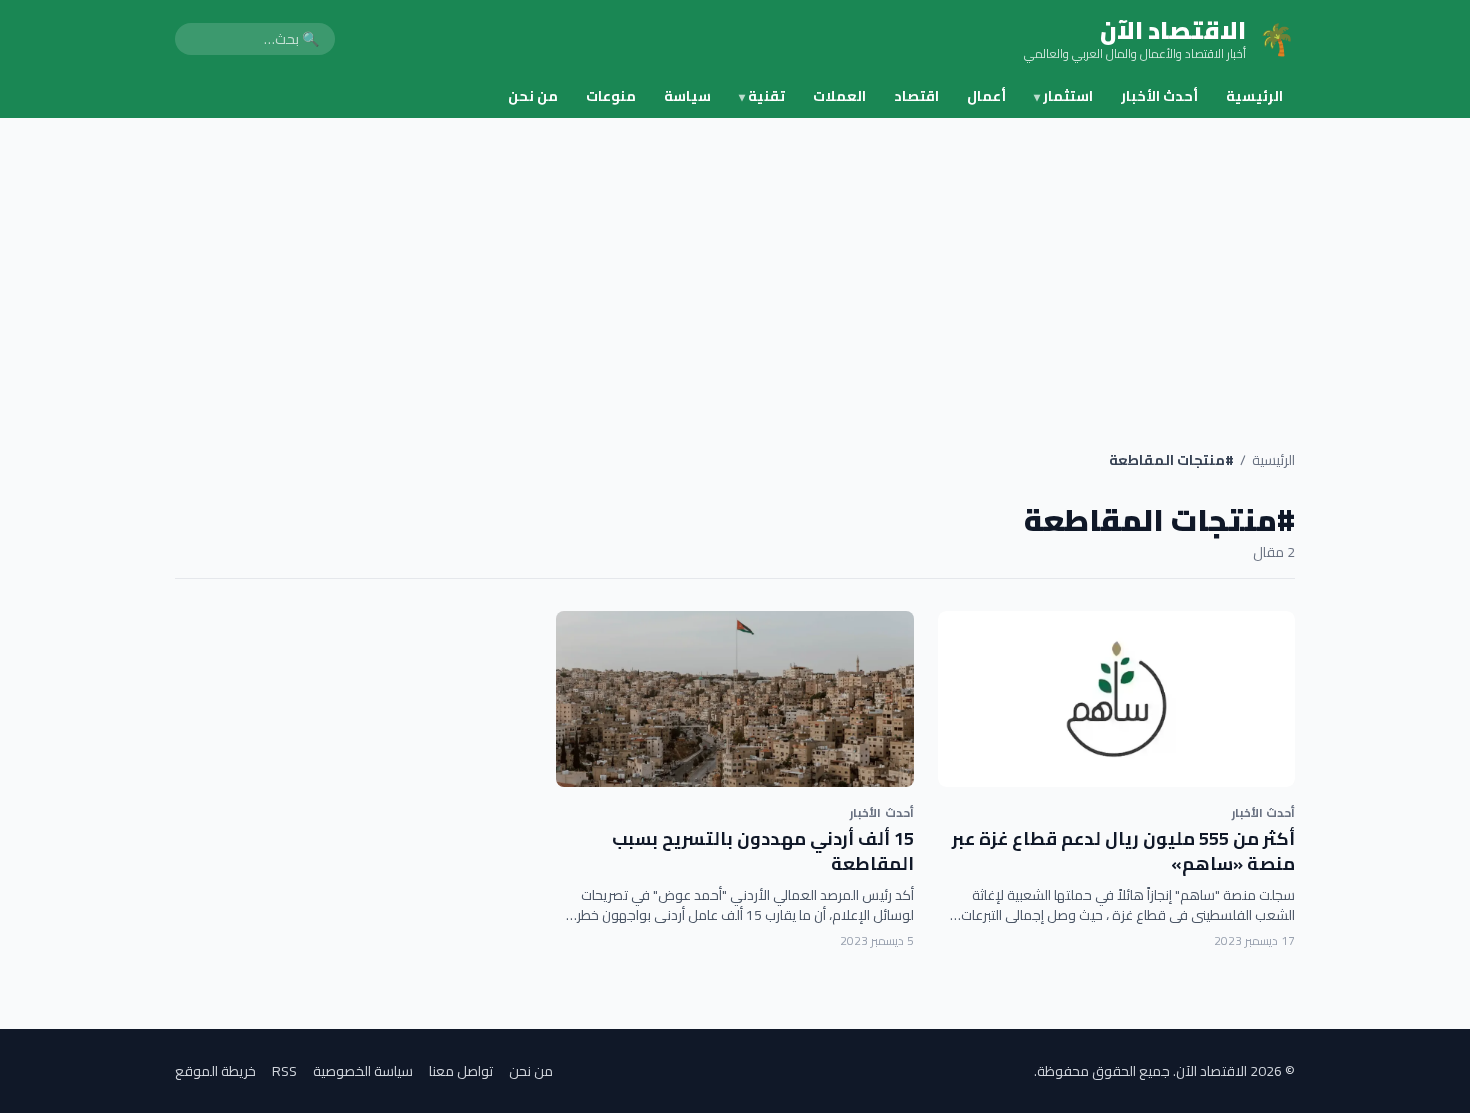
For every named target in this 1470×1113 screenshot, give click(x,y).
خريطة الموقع (215, 1071)
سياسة (687, 96)
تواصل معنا (461, 1071)
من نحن (533, 96)
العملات (839, 96)
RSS (284, 1071)
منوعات (611, 96)
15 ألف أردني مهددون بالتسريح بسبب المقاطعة (763, 851)
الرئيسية (1254, 96)
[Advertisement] (735, 268)
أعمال (986, 96)
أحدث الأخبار (1159, 96)
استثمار (1063, 96)
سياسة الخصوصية (363, 1071)
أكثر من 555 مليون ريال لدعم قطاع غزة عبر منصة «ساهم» (1123, 851)
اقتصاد (916, 96)
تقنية (762, 96)
